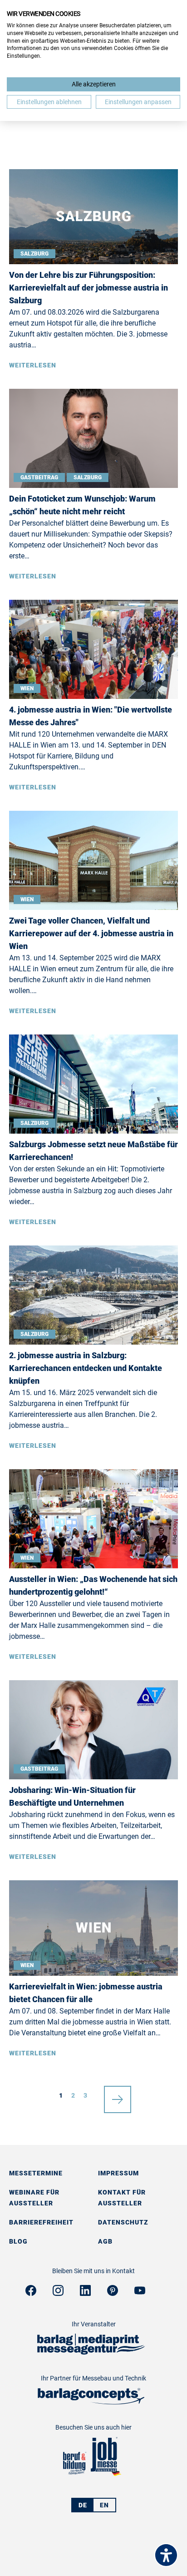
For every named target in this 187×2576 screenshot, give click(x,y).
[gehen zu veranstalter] (91, 2352)
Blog (18, 2241)
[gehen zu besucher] (74, 2474)
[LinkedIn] (85, 2293)
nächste (118, 2095)
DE (83, 2505)
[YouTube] (140, 2293)
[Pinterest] (113, 2293)
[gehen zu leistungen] (91, 2402)
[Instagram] (58, 2293)
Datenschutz (123, 2222)
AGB (105, 2241)
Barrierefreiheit (41, 2222)
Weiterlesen (33, 365)
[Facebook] (31, 2293)
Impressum (118, 2173)
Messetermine (36, 2173)
